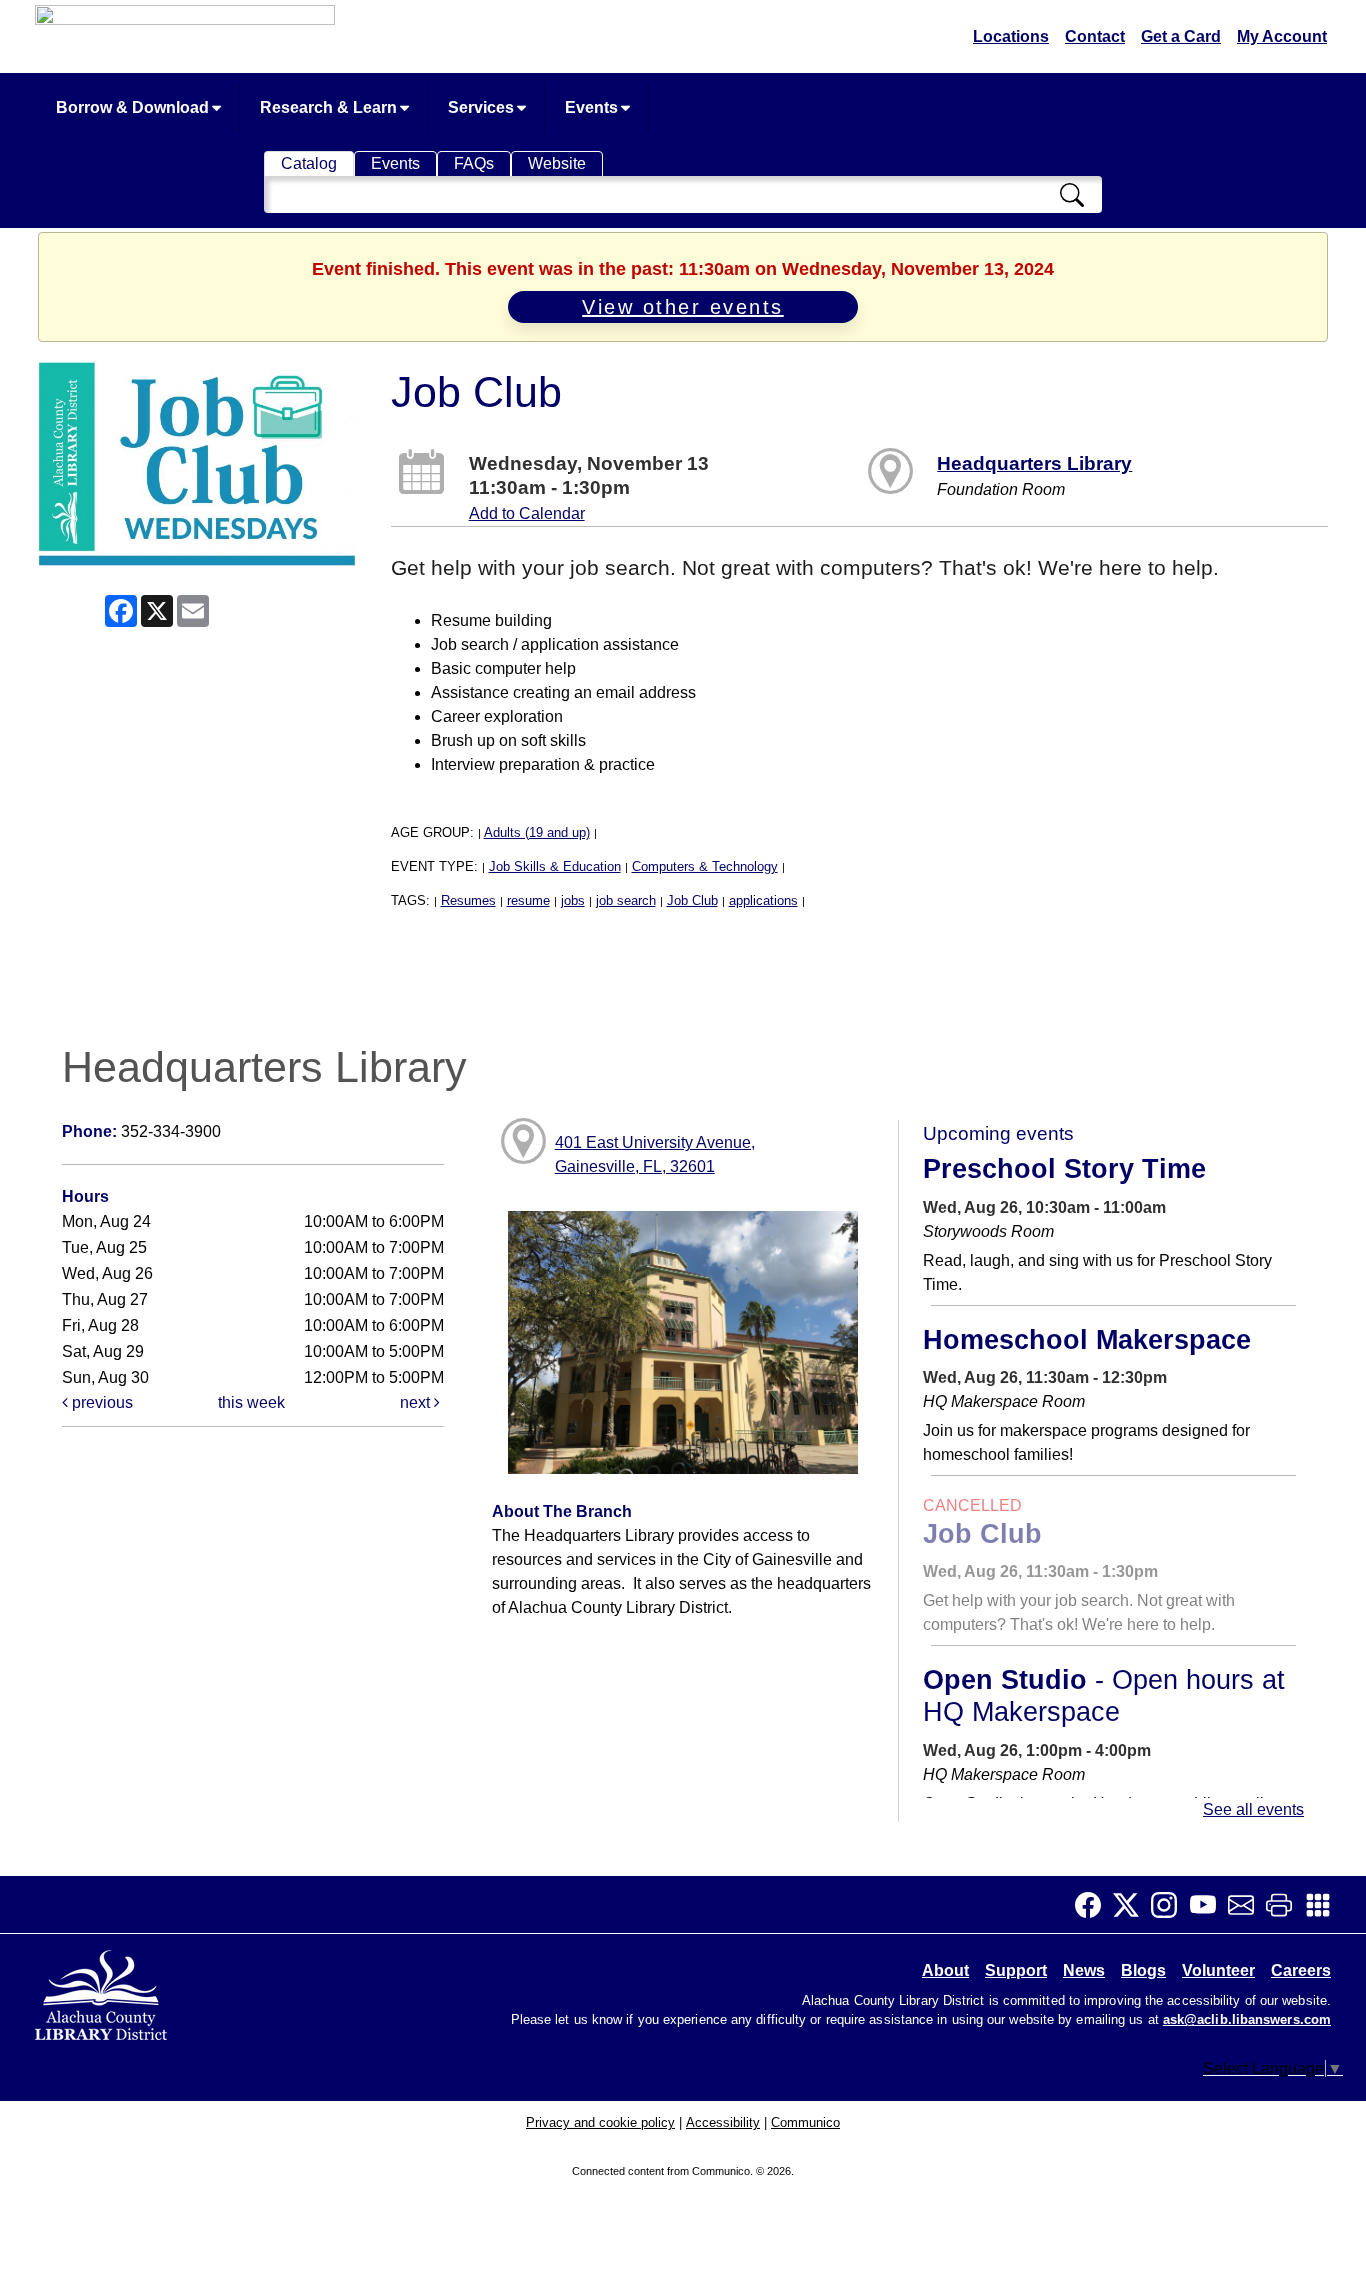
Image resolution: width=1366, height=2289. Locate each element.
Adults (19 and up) (537, 832)
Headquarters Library (1034, 463)
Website (557, 163)
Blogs (1143, 1970)
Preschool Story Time (1064, 1169)
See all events (1253, 1809)
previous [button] (100, 1402)
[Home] (103, 1992)
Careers (1301, 1970)
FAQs (474, 163)
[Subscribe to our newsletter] (1247, 1905)
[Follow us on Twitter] (1132, 1905)
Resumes (468, 900)
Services (483, 107)
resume (528, 900)
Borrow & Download (134, 107)
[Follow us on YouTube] (1209, 1905)
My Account (1282, 36)
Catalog (309, 163)
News (1084, 1970)
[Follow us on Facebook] (1094, 1905)
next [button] (417, 1402)
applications (763, 900)
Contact (1095, 36)
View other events (683, 307)
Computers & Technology (705, 866)
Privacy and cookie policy (600, 2122)
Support (1016, 1970)
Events (593, 107)
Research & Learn (330, 107)
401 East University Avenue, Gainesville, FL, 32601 (655, 1154)
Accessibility (723, 2122)
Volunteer (1218, 1970)
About (945, 1970)
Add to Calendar (527, 513)
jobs (573, 900)
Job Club (692, 900)
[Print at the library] (1285, 1905)
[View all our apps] (1324, 1905)
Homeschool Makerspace (1087, 1340)
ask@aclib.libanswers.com (1247, 2020)
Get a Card (1181, 36)
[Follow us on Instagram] (1170, 1905)
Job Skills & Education (555, 866)
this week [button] (251, 1402)
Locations (1011, 36)
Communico (805, 2122)
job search (626, 900)
